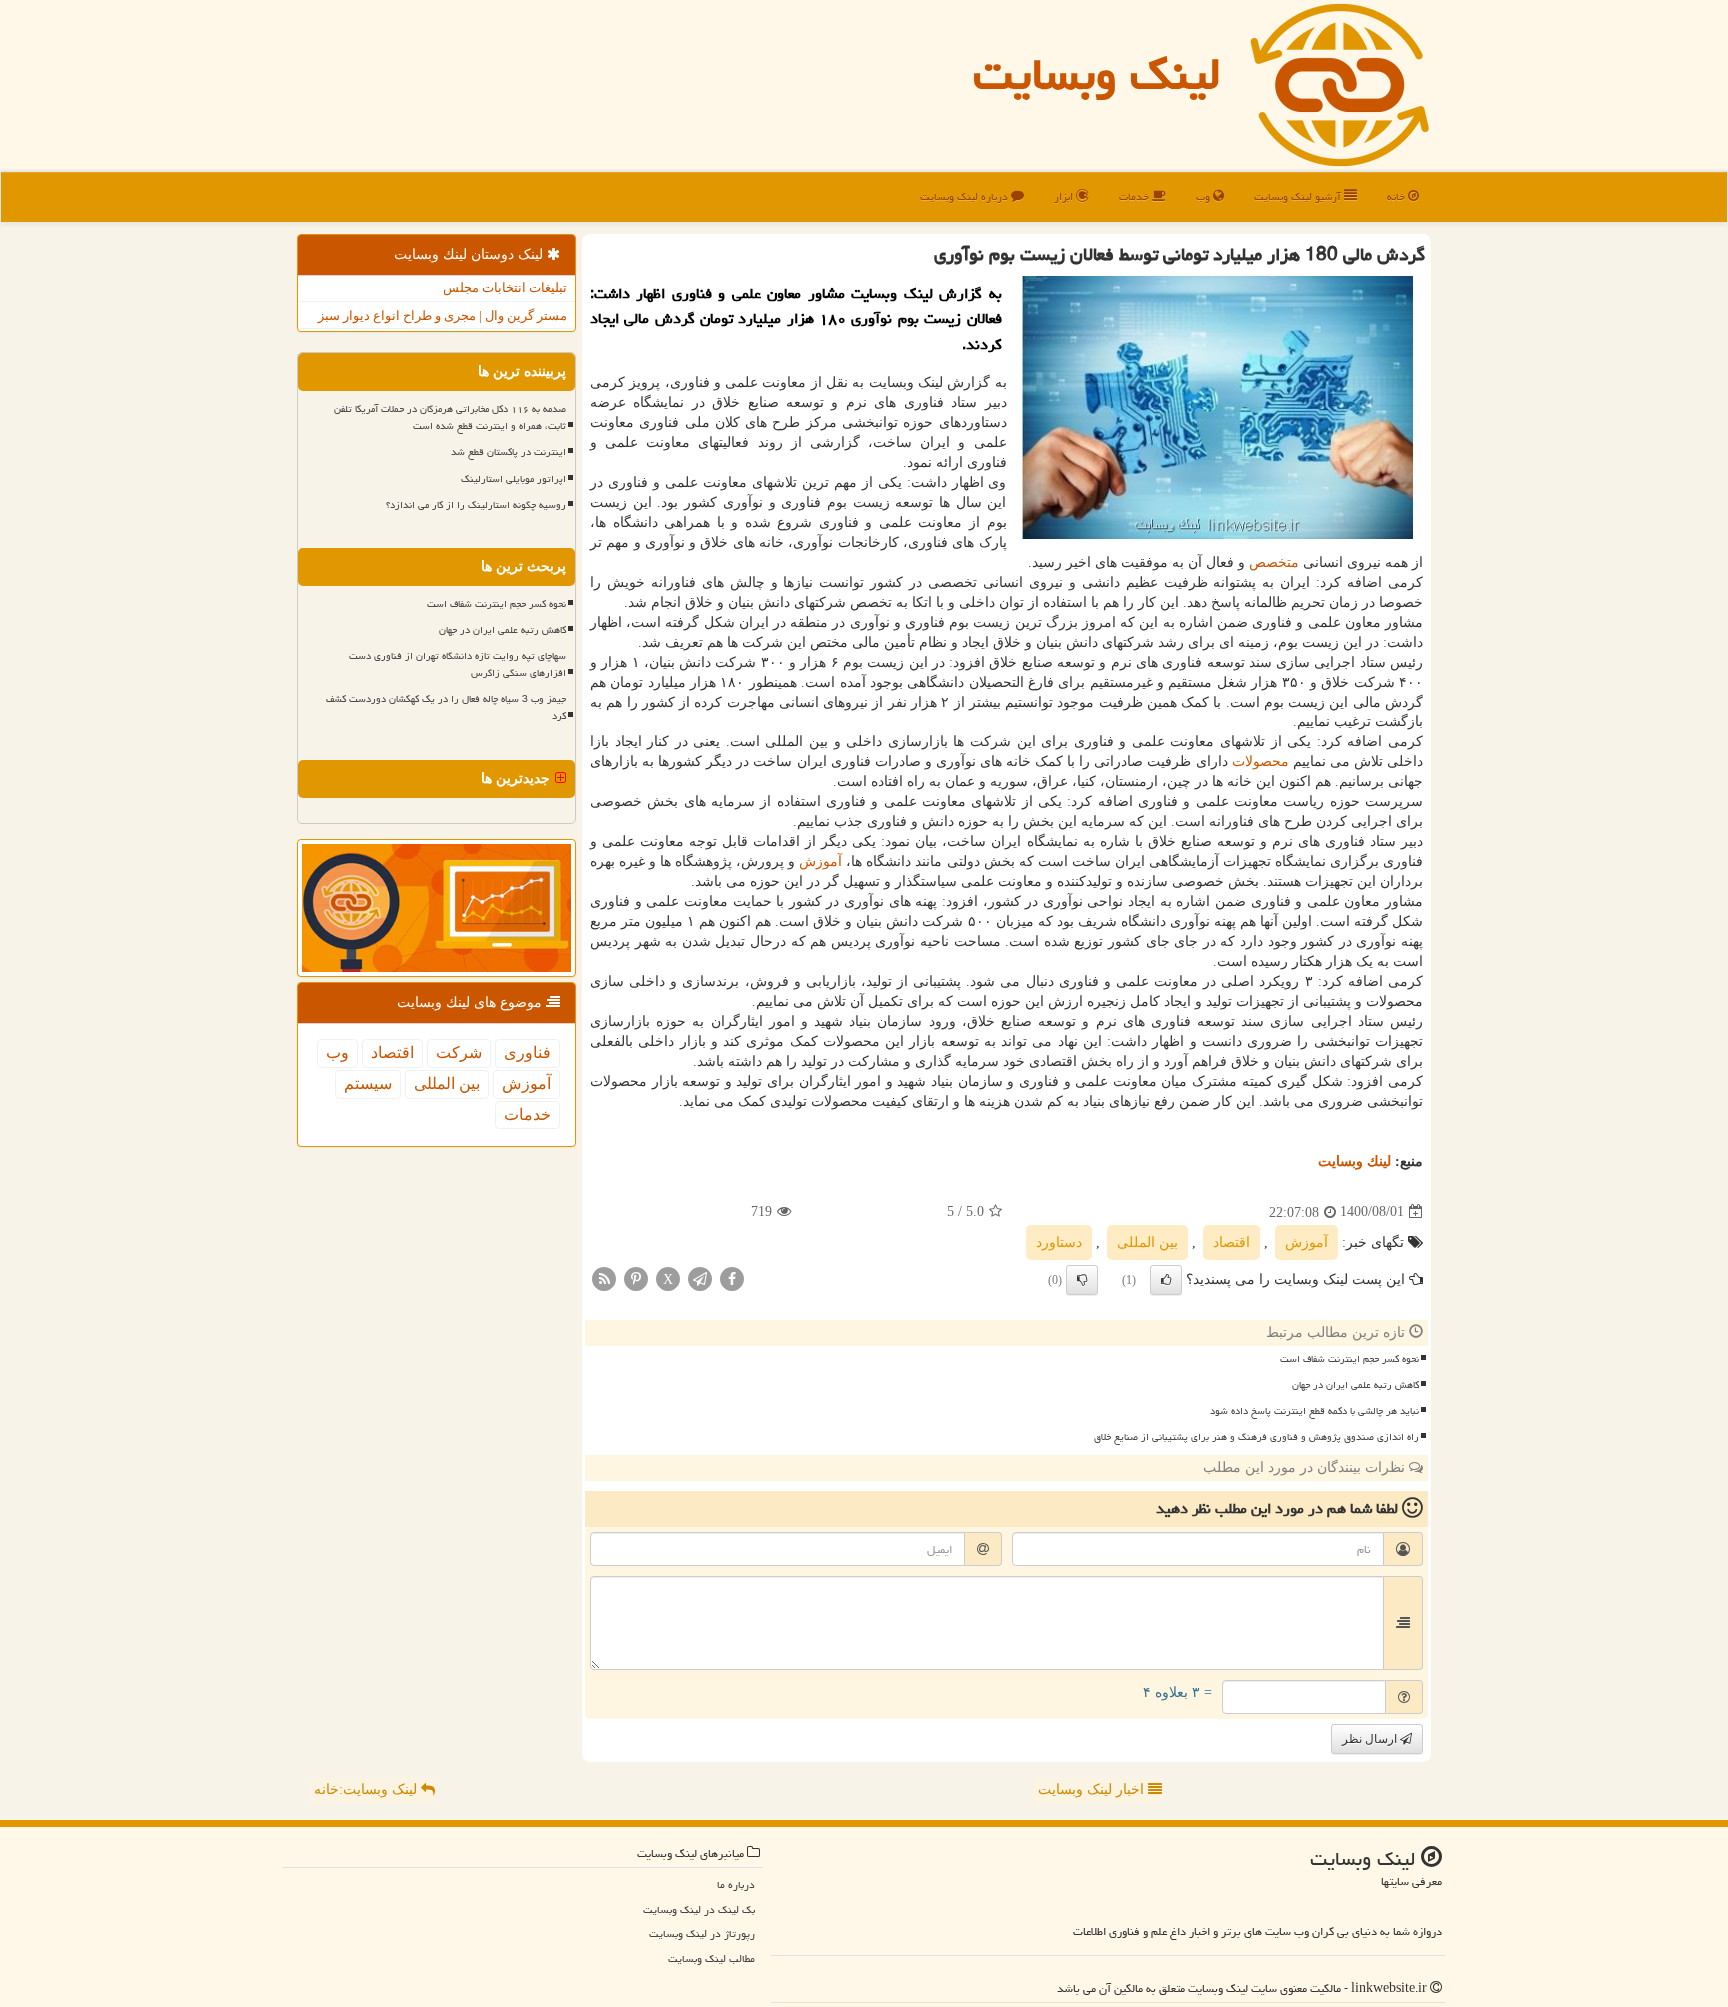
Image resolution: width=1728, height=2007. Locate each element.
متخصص (1274, 562)
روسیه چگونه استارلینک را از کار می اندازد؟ (476, 505)
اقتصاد (1231, 1242)
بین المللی (1147, 1242)
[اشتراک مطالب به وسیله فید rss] (604, 1277)
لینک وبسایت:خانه (367, 1789)
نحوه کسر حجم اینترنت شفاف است (1349, 1359)
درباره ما (736, 1884)
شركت (459, 1052)
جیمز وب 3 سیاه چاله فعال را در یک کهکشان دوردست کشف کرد (446, 707)
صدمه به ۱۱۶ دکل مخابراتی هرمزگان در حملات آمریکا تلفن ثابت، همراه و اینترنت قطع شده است (450, 417)
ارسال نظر (1371, 1739)
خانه (1397, 196)
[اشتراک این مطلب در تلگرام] (700, 1277)
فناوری (527, 1052)
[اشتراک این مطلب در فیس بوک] (732, 1277)
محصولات (1260, 761)
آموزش (820, 861)
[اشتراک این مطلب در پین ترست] (636, 1277)
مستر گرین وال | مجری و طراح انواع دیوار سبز (442, 315)
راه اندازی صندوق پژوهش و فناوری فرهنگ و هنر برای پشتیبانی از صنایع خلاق (1256, 1437)
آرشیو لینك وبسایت (1299, 196)
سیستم (368, 1083)
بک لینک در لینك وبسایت (699, 1909)
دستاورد (1059, 1242)
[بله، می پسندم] (1166, 1280)
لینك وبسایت (1354, 1161)
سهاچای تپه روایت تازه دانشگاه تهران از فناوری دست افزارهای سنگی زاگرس (457, 664)
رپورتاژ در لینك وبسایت (702, 1933)
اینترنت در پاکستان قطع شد (508, 452)
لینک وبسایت (1097, 74)
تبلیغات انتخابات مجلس (505, 287)
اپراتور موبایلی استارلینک (513, 479)
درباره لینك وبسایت (965, 196)
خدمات (1135, 196)
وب (1204, 196)
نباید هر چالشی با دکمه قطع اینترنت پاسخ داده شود (1314, 1411)
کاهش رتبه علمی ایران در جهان (1355, 1385)
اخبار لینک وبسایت (1093, 1789)
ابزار (1065, 196)
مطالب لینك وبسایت (711, 1958)
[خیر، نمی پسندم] (1082, 1280)
